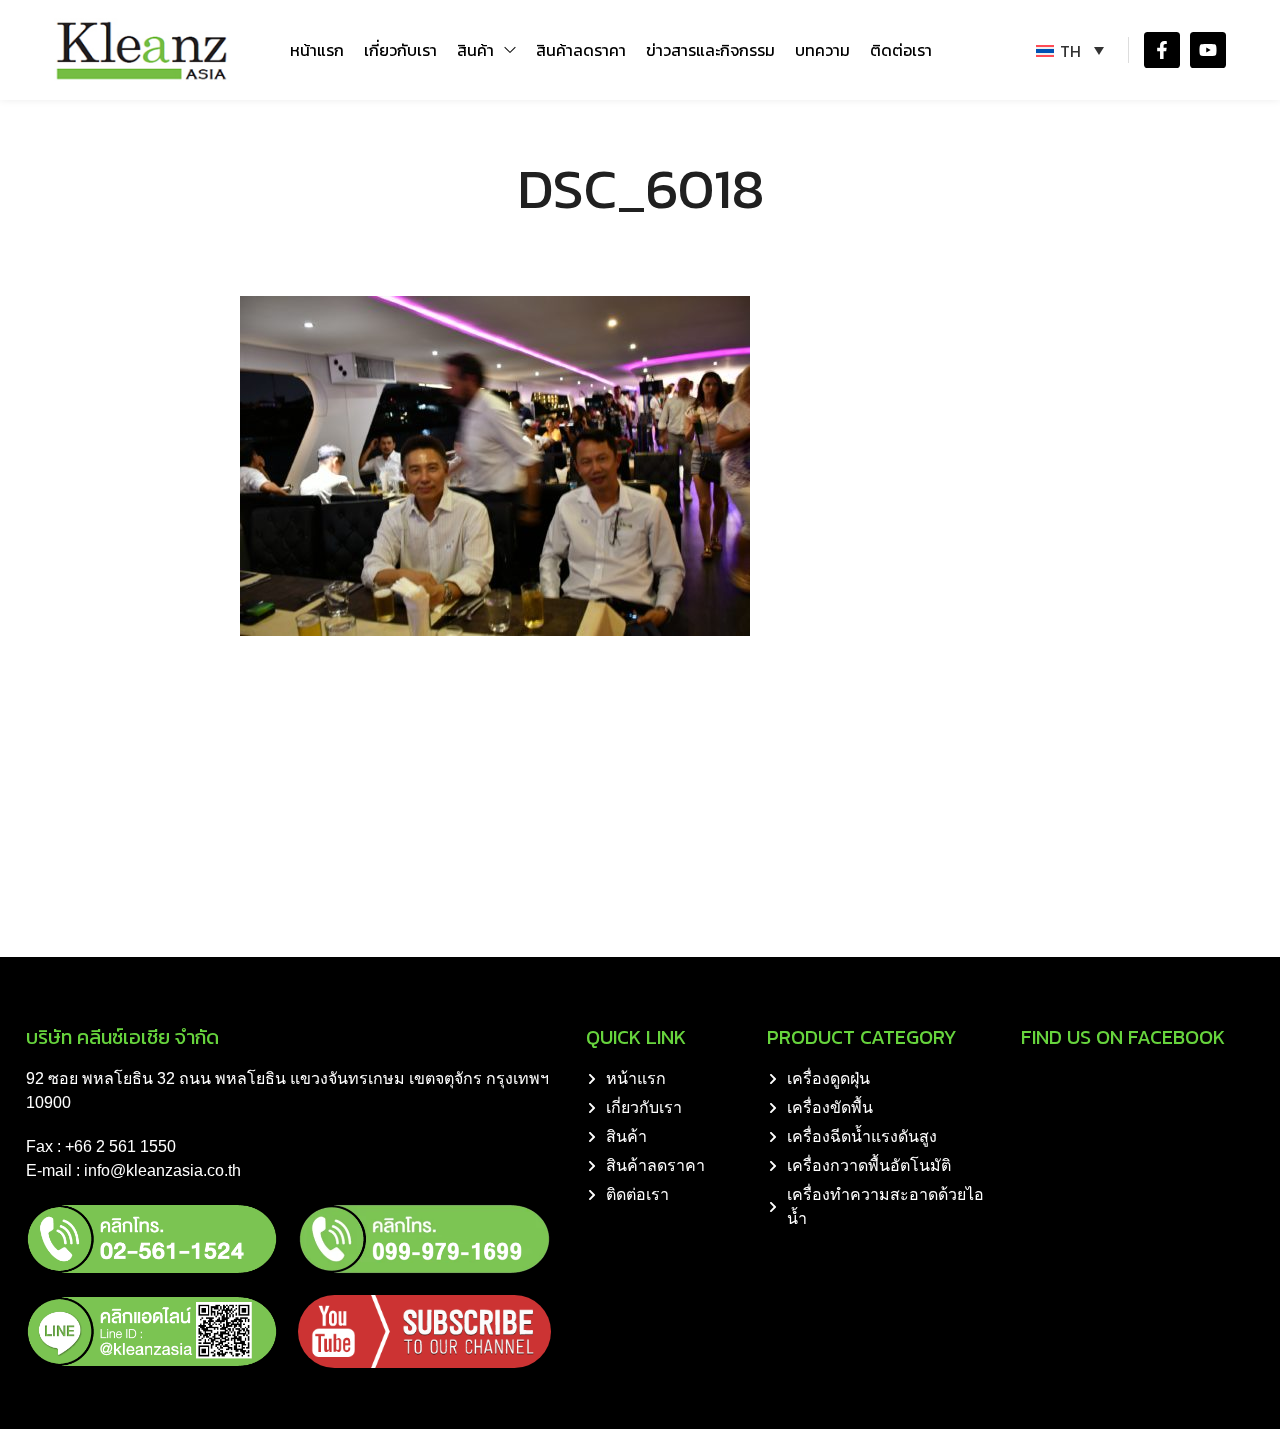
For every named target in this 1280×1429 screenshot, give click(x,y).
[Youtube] (1208, 50)
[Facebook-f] (1162, 50)
